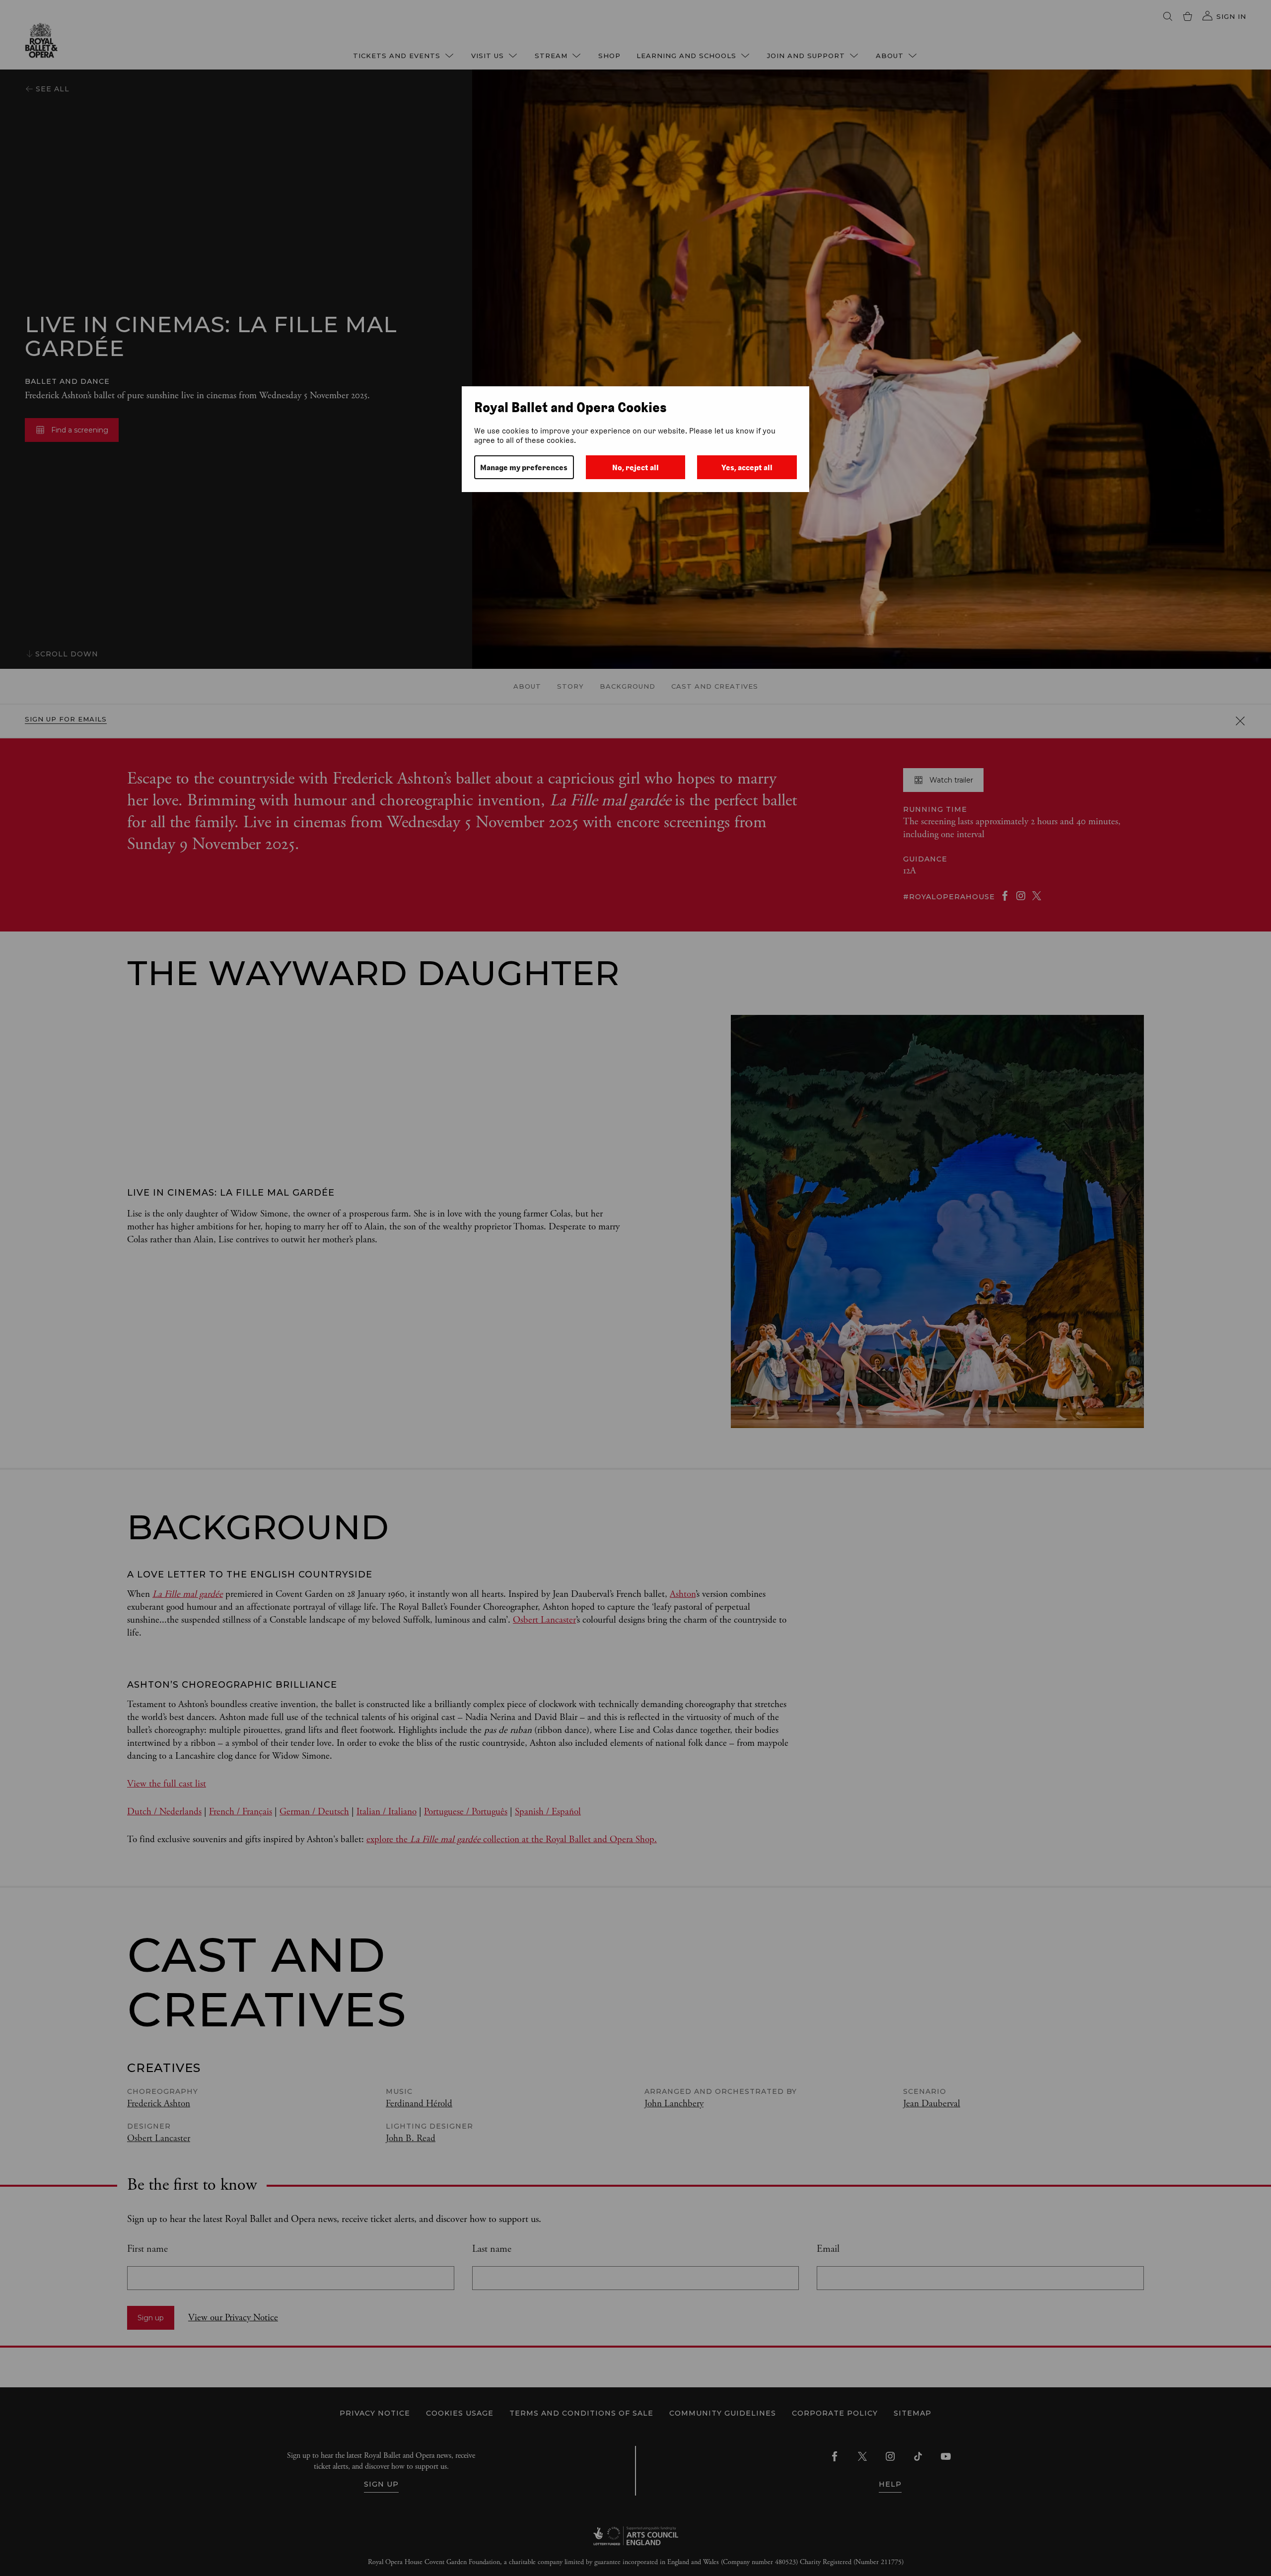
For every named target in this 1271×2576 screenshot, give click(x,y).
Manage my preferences (524, 467)
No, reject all (635, 467)
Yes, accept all (747, 467)
